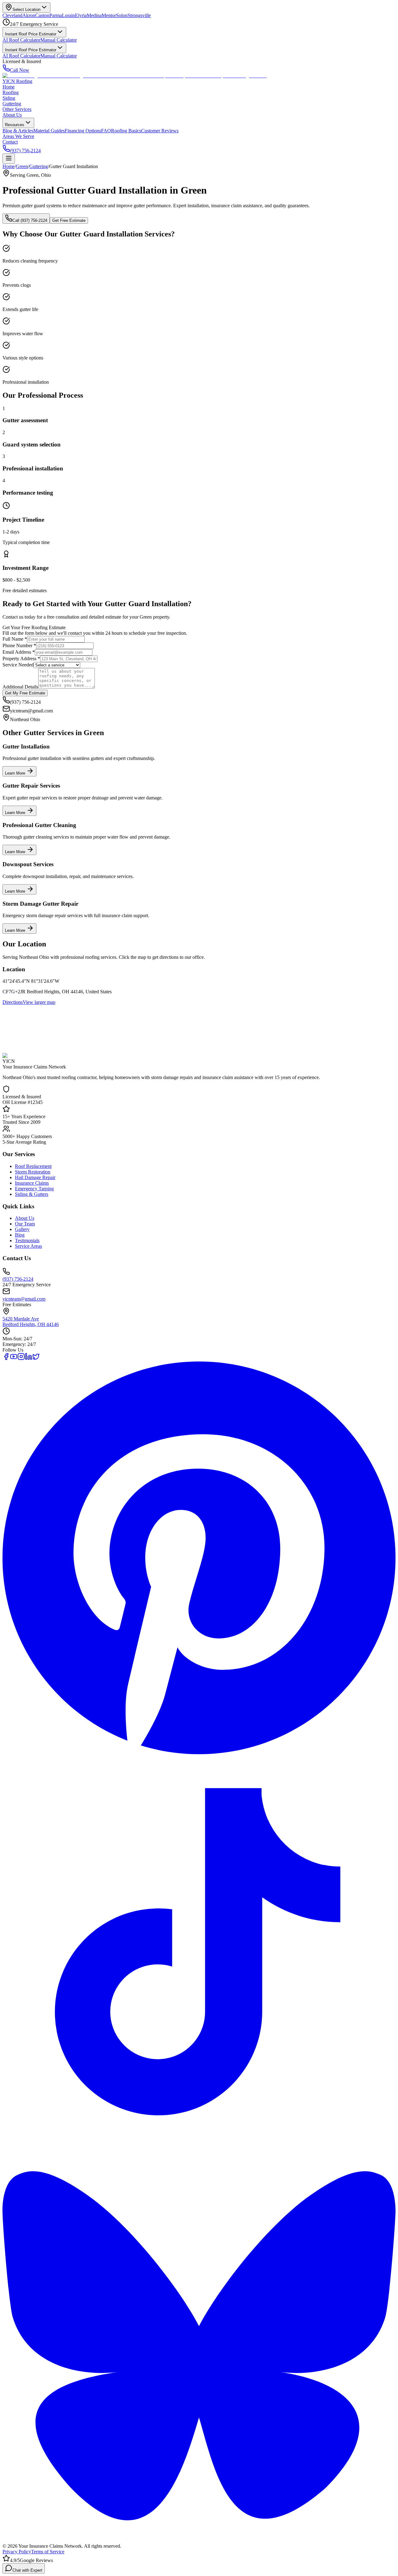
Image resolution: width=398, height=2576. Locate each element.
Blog (20, 1235)
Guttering (12, 104)
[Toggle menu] (9, 159)
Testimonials (27, 1240)
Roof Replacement (33, 1166)
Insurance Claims (32, 1183)
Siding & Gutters (32, 1194)
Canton (42, 15)
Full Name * (15, 639)
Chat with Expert (27, 2570)
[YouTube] (14, 1359)
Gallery (22, 1229)
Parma (56, 15)
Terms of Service (48, 2552)
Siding (9, 98)
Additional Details (20, 687)
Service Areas (28, 1246)
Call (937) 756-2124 (30, 220)
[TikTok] (199, 2146)
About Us (12, 115)
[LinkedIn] (29, 1359)
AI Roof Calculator (21, 40)
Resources (15, 125)
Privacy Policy (17, 2552)
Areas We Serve (18, 136)
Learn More (16, 773)
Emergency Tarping (34, 1189)
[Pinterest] (199, 1752)
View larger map (39, 1002)
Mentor (109, 15)
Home (9, 87)
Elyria (81, 15)
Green (22, 166)
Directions (13, 1002)
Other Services (17, 109)
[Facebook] (6, 1359)
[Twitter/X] (36, 1359)
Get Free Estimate (69, 220)
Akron (29, 15)
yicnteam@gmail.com (24, 1299)
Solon (122, 15)
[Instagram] (21, 1359)
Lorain (68, 15)
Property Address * (21, 659)
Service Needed (18, 665)
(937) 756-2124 (25, 151)
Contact (10, 142)
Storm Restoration (33, 1172)
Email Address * (19, 652)
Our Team (25, 1224)
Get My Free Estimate (25, 693)
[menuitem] (18, 131)
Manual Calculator (59, 40)
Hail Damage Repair (35, 1177)
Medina (94, 15)
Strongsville (139, 15)
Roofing (11, 92)
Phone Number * (19, 645)
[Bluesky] (199, 2540)
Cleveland (12, 15)
